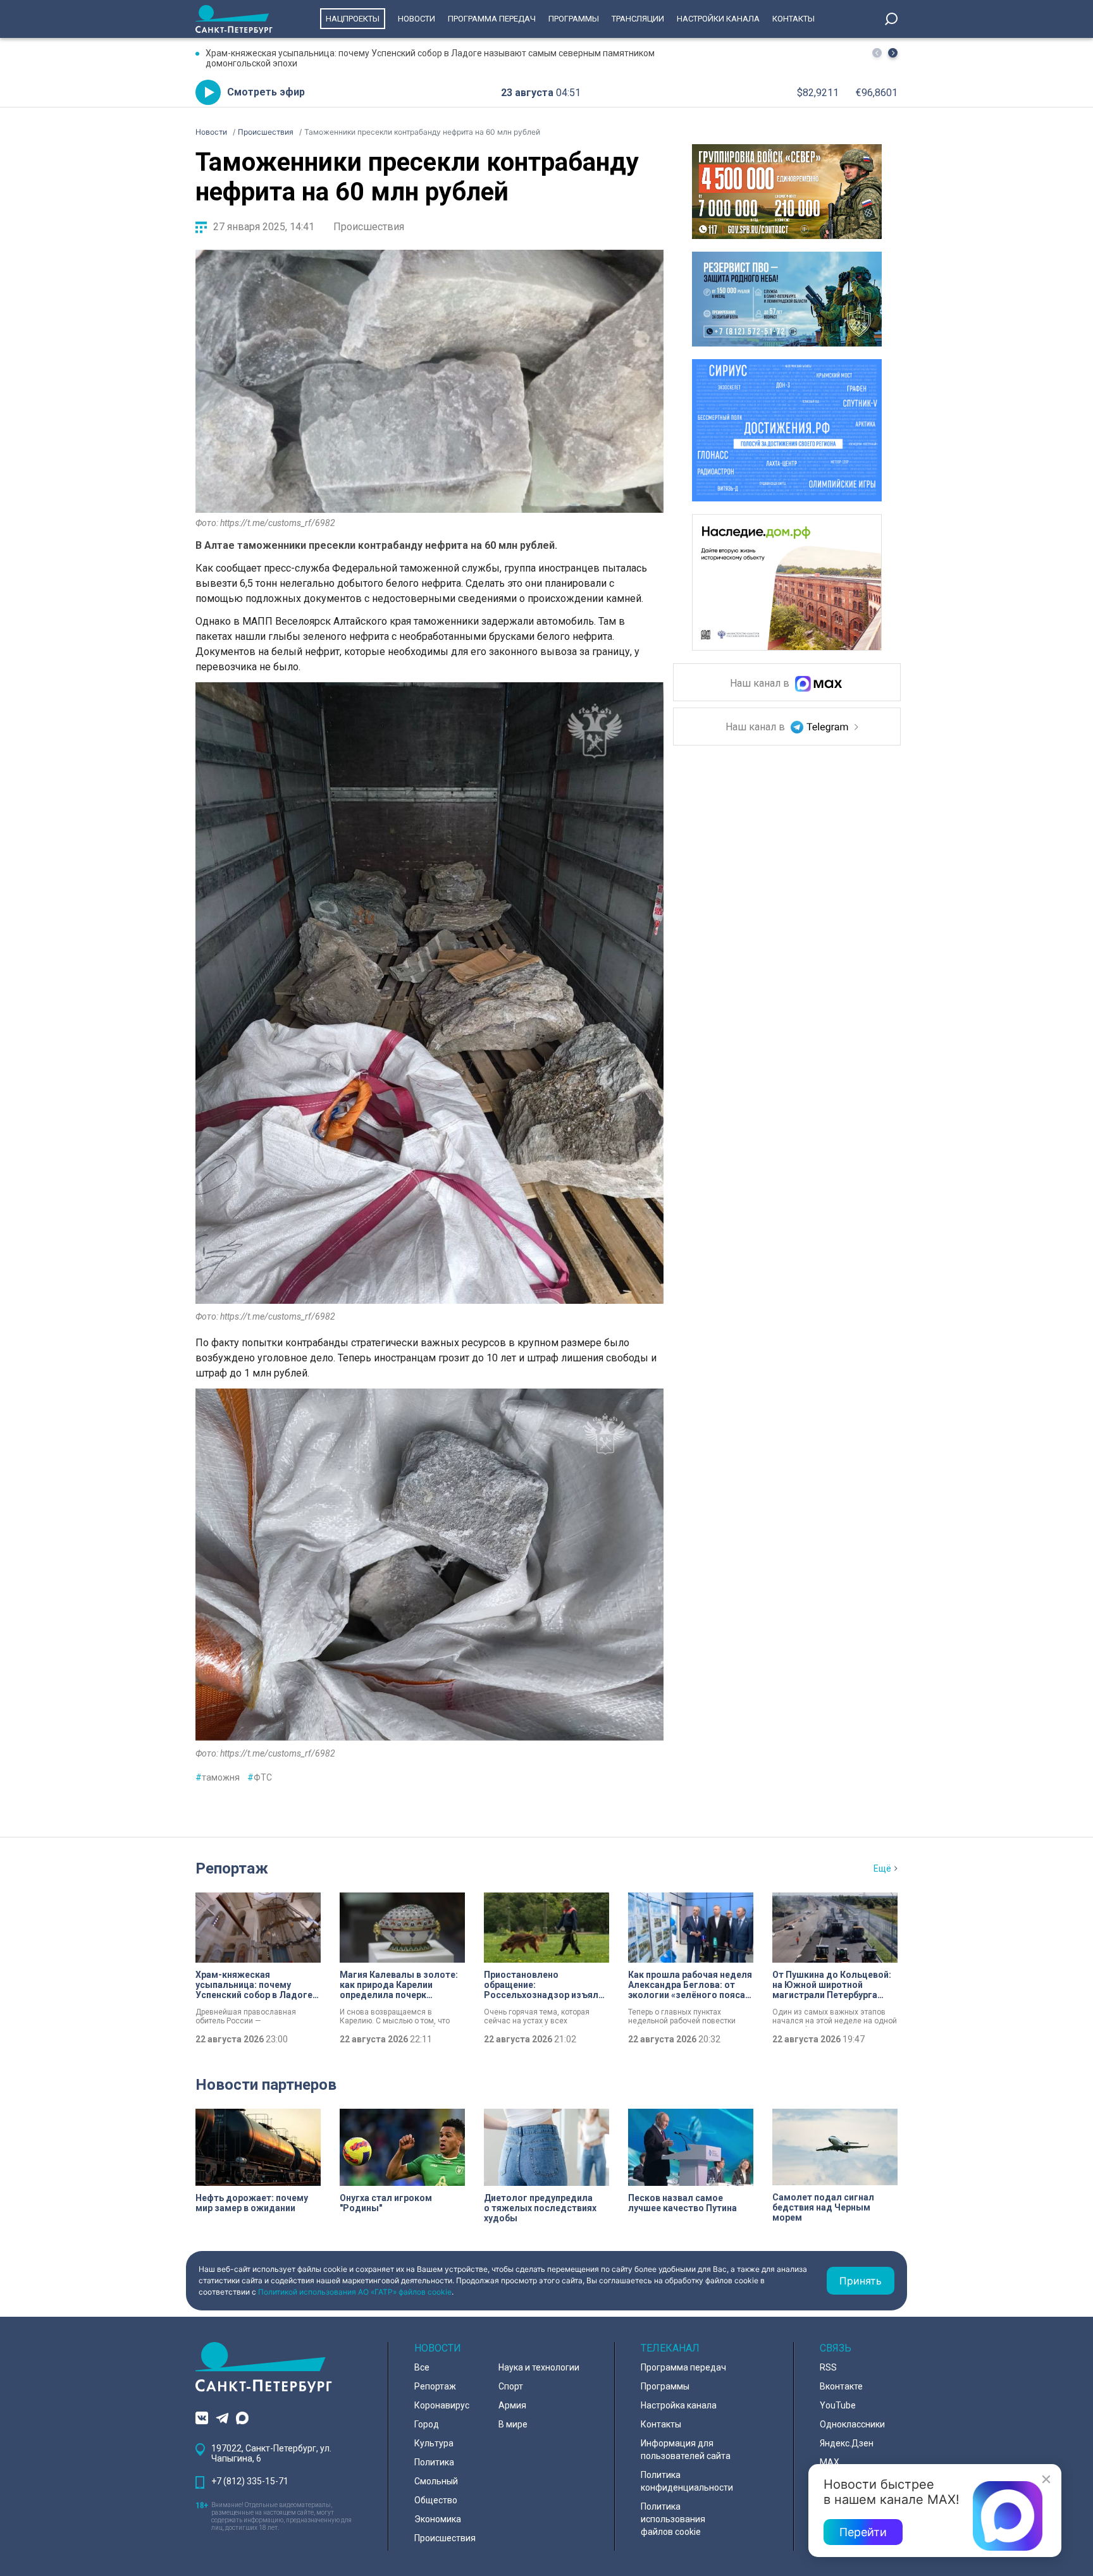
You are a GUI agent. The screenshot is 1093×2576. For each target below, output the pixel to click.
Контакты (794, 19)
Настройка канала (679, 2405)
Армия (512, 2405)
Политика (434, 2462)
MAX (830, 2462)
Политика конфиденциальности (687, 2481)
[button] (893, 53)
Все (422, 2367)
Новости (417, 19)
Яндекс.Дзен (847, 2443)
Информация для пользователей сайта (686, 2450)
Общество (436, 2500)
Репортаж (232, 1868)
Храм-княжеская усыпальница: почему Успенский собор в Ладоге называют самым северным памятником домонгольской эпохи (430, 58)
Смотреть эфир (266, 92)
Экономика (438, 2519)
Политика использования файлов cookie (673, 2519)
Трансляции (638, 19)
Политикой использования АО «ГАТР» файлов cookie (355, 2292)
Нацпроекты (353, 19)
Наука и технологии (539, 2367)
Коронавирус (442, 2405)
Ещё (882, 1868)
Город (427, 2424)
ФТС (260, 1777)
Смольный (436, 2481)
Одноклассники (852, 2424)
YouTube (838, 2405)
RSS (828, 2367)
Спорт (511, 2386)
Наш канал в (761, 684)
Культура (434, 2443)
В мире (513, 2424)
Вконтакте (841, 2386)
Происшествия (369, 227)
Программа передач (492, 19)
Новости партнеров (266, 2085)
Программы (574, 19)
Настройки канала (718, 19)
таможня (218, 1777)
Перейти (863, 2532)
